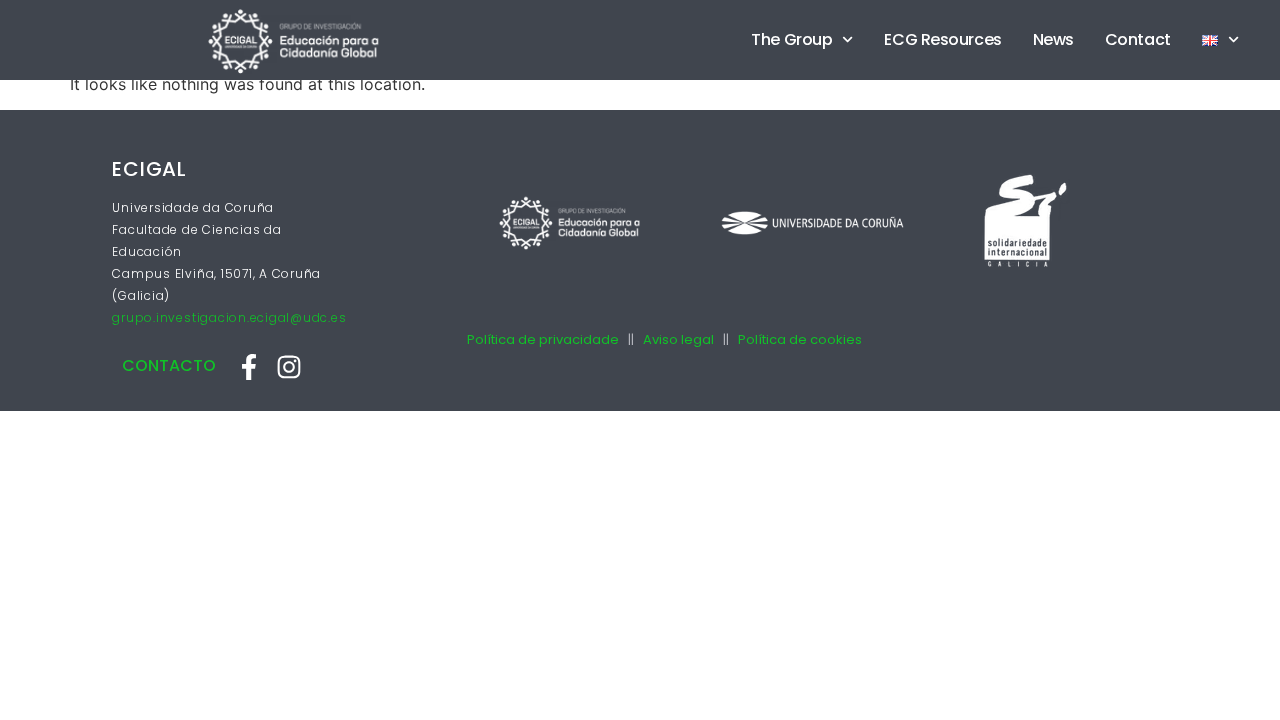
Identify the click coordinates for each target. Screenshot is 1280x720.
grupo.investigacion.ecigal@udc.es (229, 317)
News (1053, 39)
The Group (791, 39)
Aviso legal (678, 339)
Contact (1138, 39)
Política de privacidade (543, 339)
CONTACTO (169, 365)
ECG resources (942, 39)
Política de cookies (800, 339)
